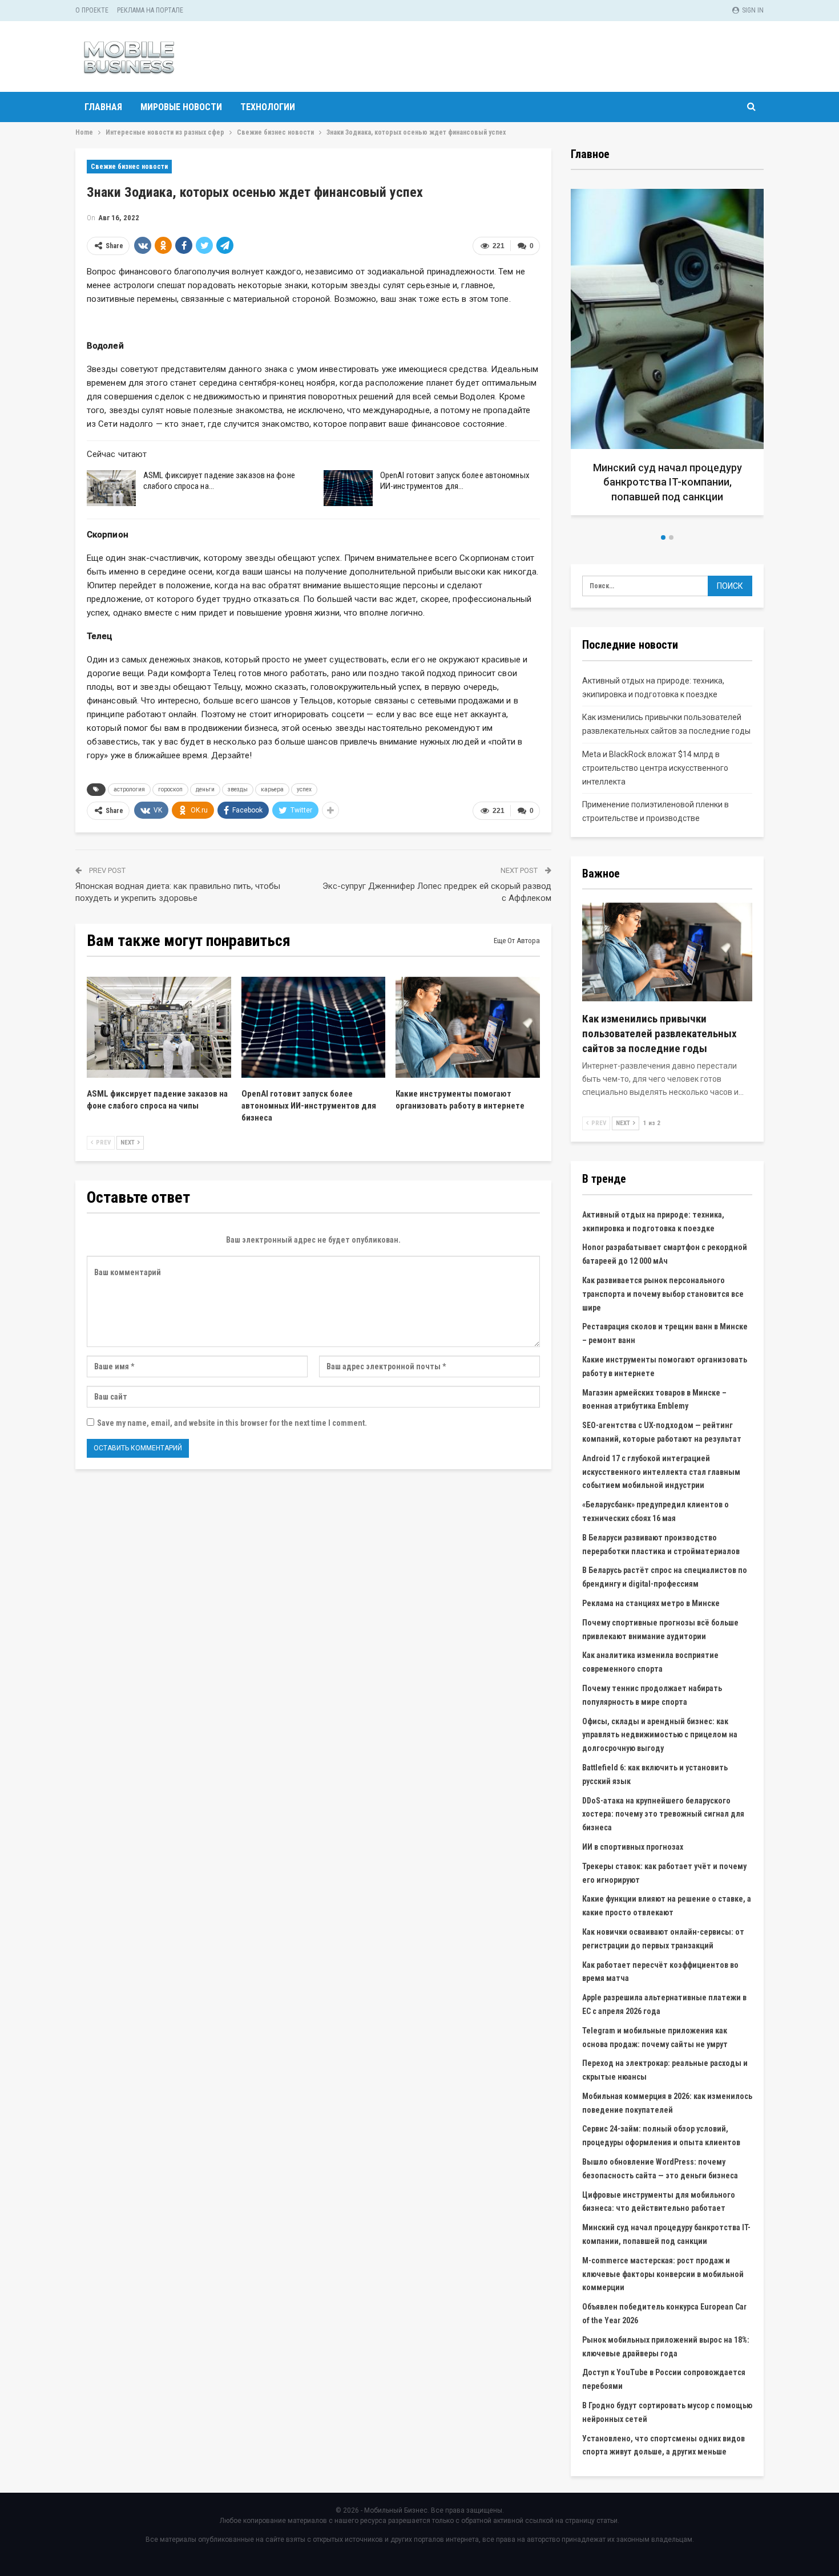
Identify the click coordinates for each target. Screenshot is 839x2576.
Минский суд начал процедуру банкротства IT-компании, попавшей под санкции (667, 482)
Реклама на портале (150, 10)
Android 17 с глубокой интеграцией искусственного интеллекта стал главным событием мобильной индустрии (661, 1472)
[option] (667, 356)
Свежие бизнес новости (129, 167)
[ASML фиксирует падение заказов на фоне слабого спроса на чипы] (111, 488)
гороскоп (170, 789)
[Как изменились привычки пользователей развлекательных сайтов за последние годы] (667, 952)
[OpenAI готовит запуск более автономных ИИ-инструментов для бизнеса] (348, 488)
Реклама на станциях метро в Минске (651, 1603)
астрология (129, 789)
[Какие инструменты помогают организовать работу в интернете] (468, 1027)
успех (304, 789)
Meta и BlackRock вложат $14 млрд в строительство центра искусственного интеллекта (655, 768)
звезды (238, 789)
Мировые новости (181, 107)
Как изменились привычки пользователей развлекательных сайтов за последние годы (659, 1034)
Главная (103, 107)
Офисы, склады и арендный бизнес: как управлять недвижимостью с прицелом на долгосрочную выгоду (660, 1735)
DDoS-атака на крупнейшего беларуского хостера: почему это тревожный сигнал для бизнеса (663, 1814)
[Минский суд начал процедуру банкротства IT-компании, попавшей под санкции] (667, 352)
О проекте (92, 10)
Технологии (268, 107)
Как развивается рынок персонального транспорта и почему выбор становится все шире (663, 1294)
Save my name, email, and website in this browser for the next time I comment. (232, 1423)
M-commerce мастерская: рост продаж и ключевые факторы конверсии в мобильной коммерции (663, 2274)
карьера (272, 789)
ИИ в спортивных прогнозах (633, 1847)
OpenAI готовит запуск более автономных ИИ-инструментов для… (455, 481)
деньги (205, 789)
